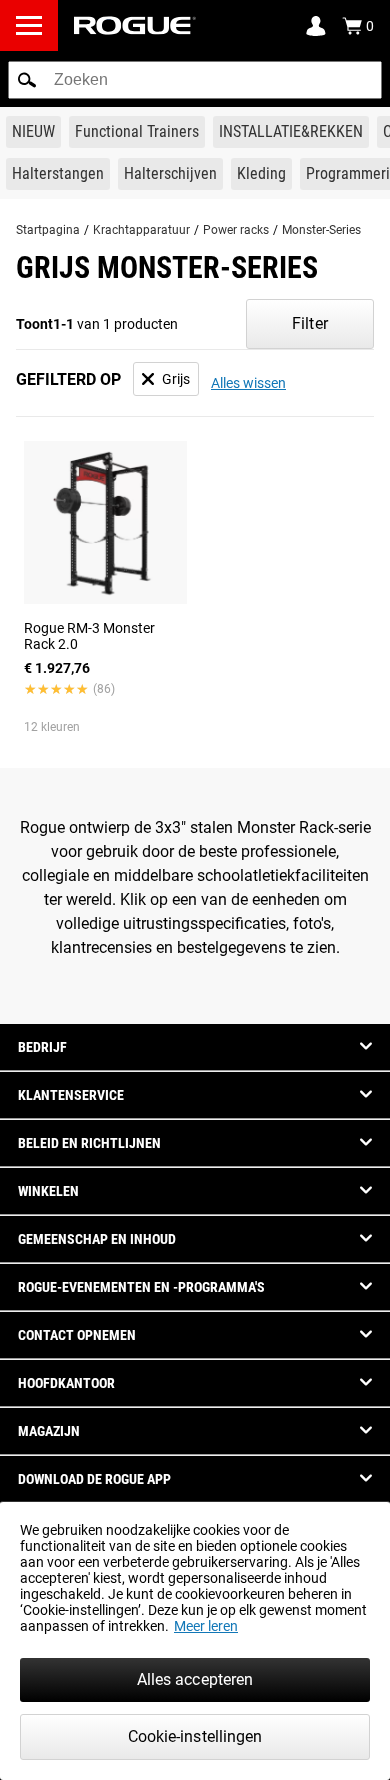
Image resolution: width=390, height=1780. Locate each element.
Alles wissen (248, 383)
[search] (195, 80)
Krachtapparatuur (141, 230)
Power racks (236, 230)
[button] (27, 80)
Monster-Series (321, 230)
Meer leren (206, 1626)
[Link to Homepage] (135, 25)
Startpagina (48, 230)
